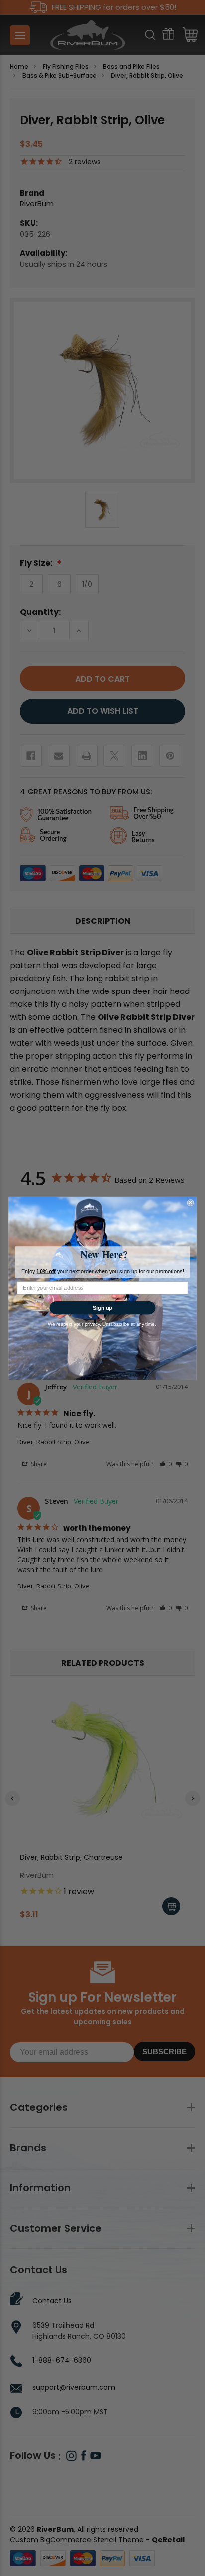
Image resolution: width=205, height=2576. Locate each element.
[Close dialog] (191, 1203)
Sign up (103, 1307)
